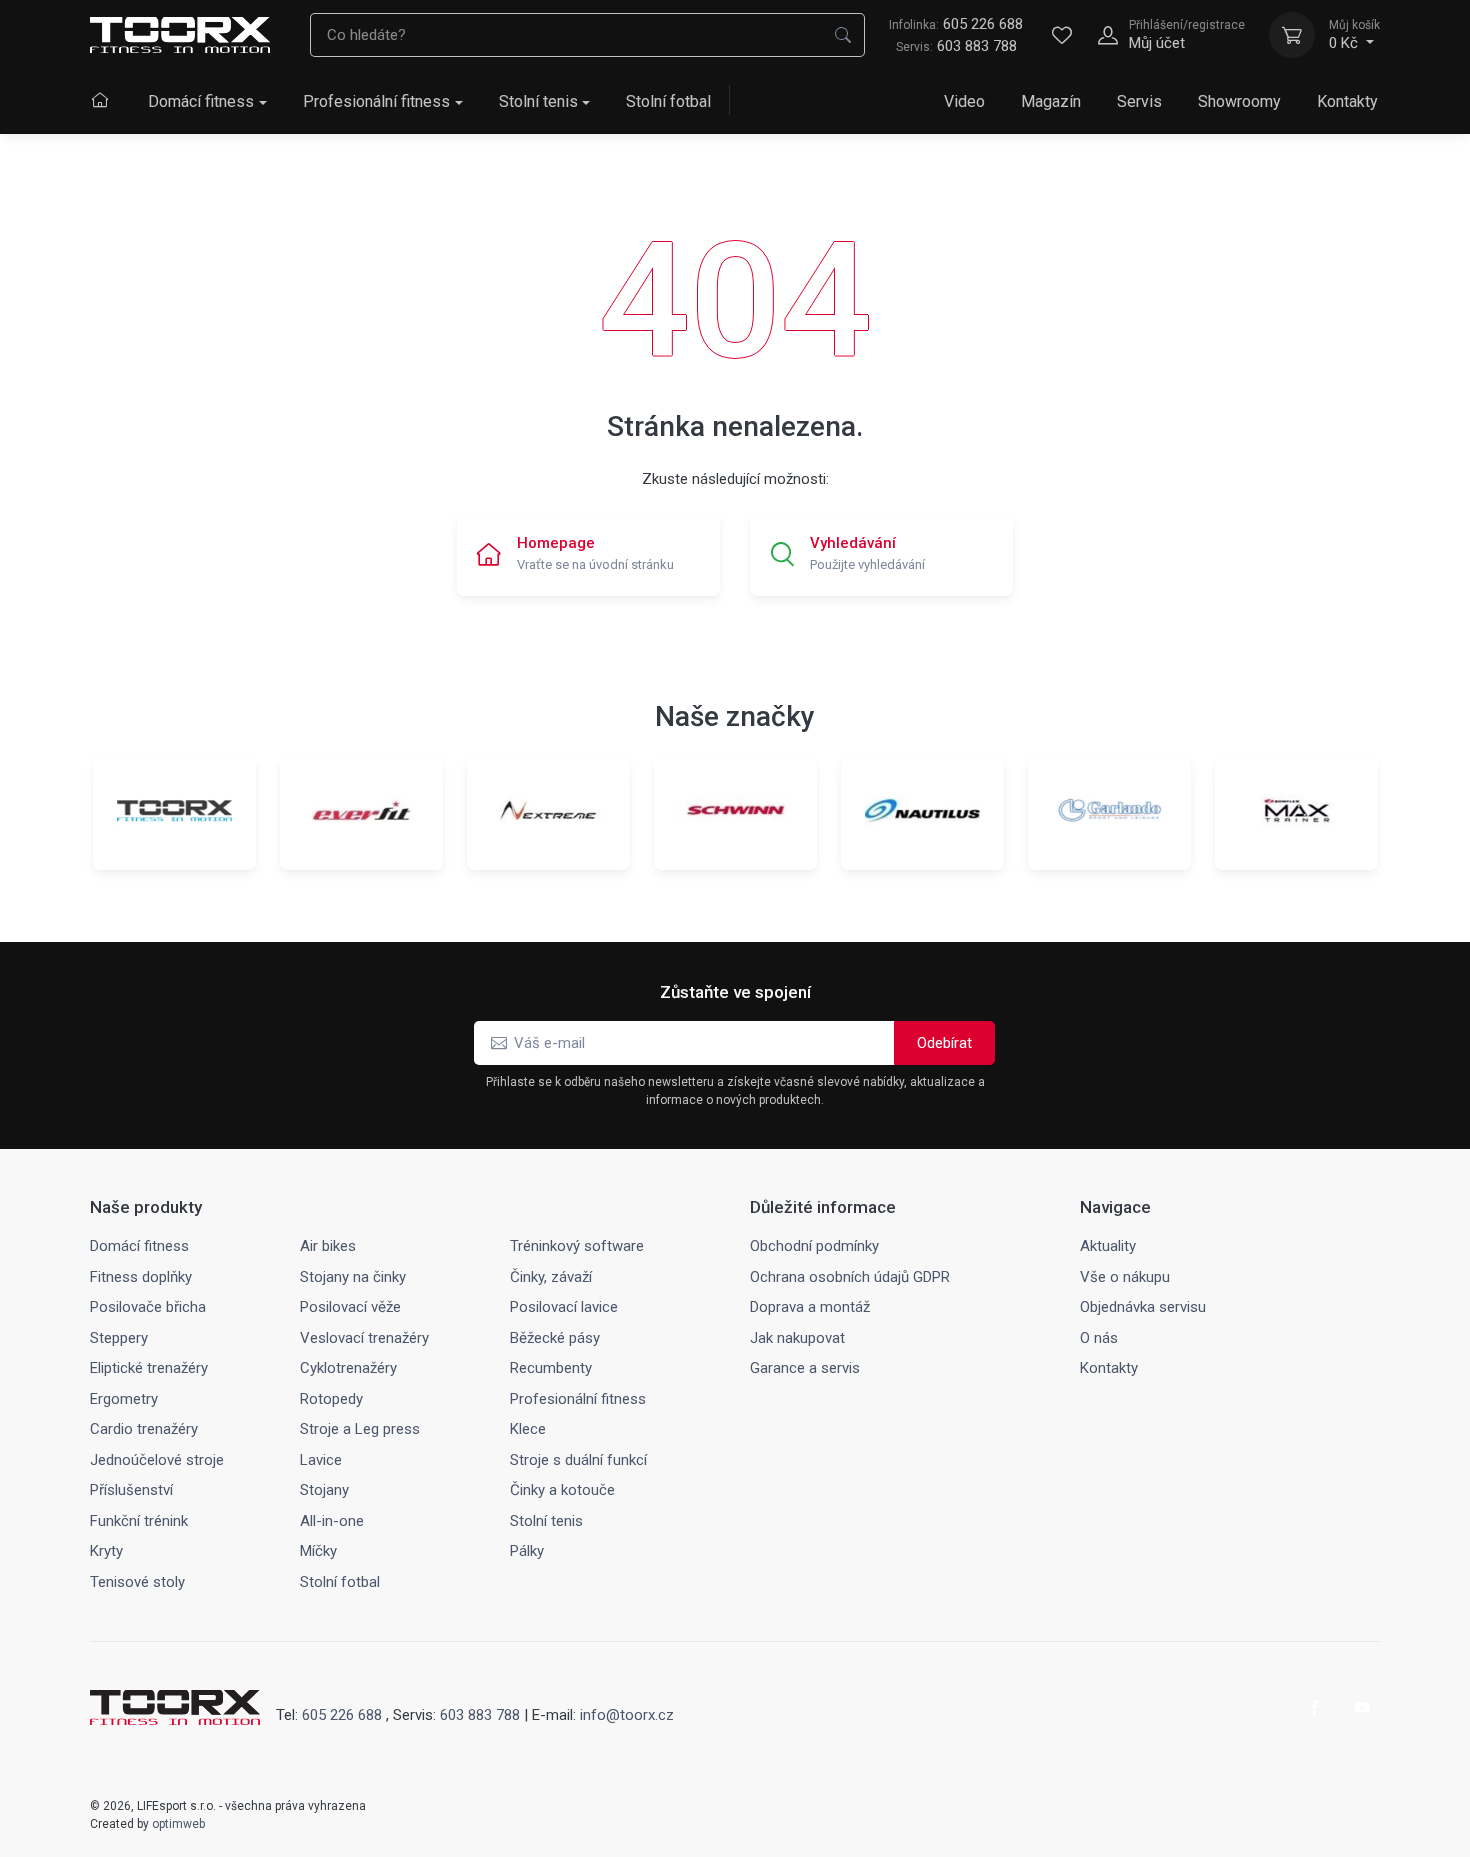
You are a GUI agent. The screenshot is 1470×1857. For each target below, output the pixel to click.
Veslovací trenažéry (364, 1338)
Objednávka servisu (1143, 1307)
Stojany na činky (353, 1277)
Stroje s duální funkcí (578, 1460)
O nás (1099, 1338)
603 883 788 (977, 46)
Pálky (527, 1551)
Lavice (321, 1460)
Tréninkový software (577, 1246)
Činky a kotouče (562, 1490)
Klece (528, 1429)
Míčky (318, 1551)
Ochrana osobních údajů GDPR (850, 1277)
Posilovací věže (350, 1307)
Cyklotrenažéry (348, 1368)
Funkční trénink (139, 1521)
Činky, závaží (551, 1277)
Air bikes (328, 1246)
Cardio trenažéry (144, 1429)
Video (964, 101)
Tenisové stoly (137, 1582)
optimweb (178, 1824)
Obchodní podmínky (814, 1246)
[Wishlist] (1062, 35)
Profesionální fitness (376, 101)
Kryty (106, 1551)
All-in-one (332, 1521)
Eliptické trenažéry (149, 1368)
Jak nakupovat (797, 1338)
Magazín (1051, 101)
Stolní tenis (538, 101)
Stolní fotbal (668, 101)
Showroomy (1239, 101)
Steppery (119, 1338)
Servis (1139, 101)
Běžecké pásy (555, 1338)
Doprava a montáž (810, 1307)
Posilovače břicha (148, 1307)
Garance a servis (805, 1368)
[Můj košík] (1292, 35)
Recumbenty (551, 1368)
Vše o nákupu (1125, 1277)
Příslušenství (131, 1490)
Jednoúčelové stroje (157, 1460)
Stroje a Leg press (360, 1429)
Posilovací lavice (564, 1307)
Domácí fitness (201, 101)
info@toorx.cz (627, 1715)
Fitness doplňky (141, 1277)
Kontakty (1347, 101)
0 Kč (1354, 35)
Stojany (324, 1490)
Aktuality (1108, 1246)
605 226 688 (956, 24)
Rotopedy (331, 1399)
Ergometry (124, 1399)
